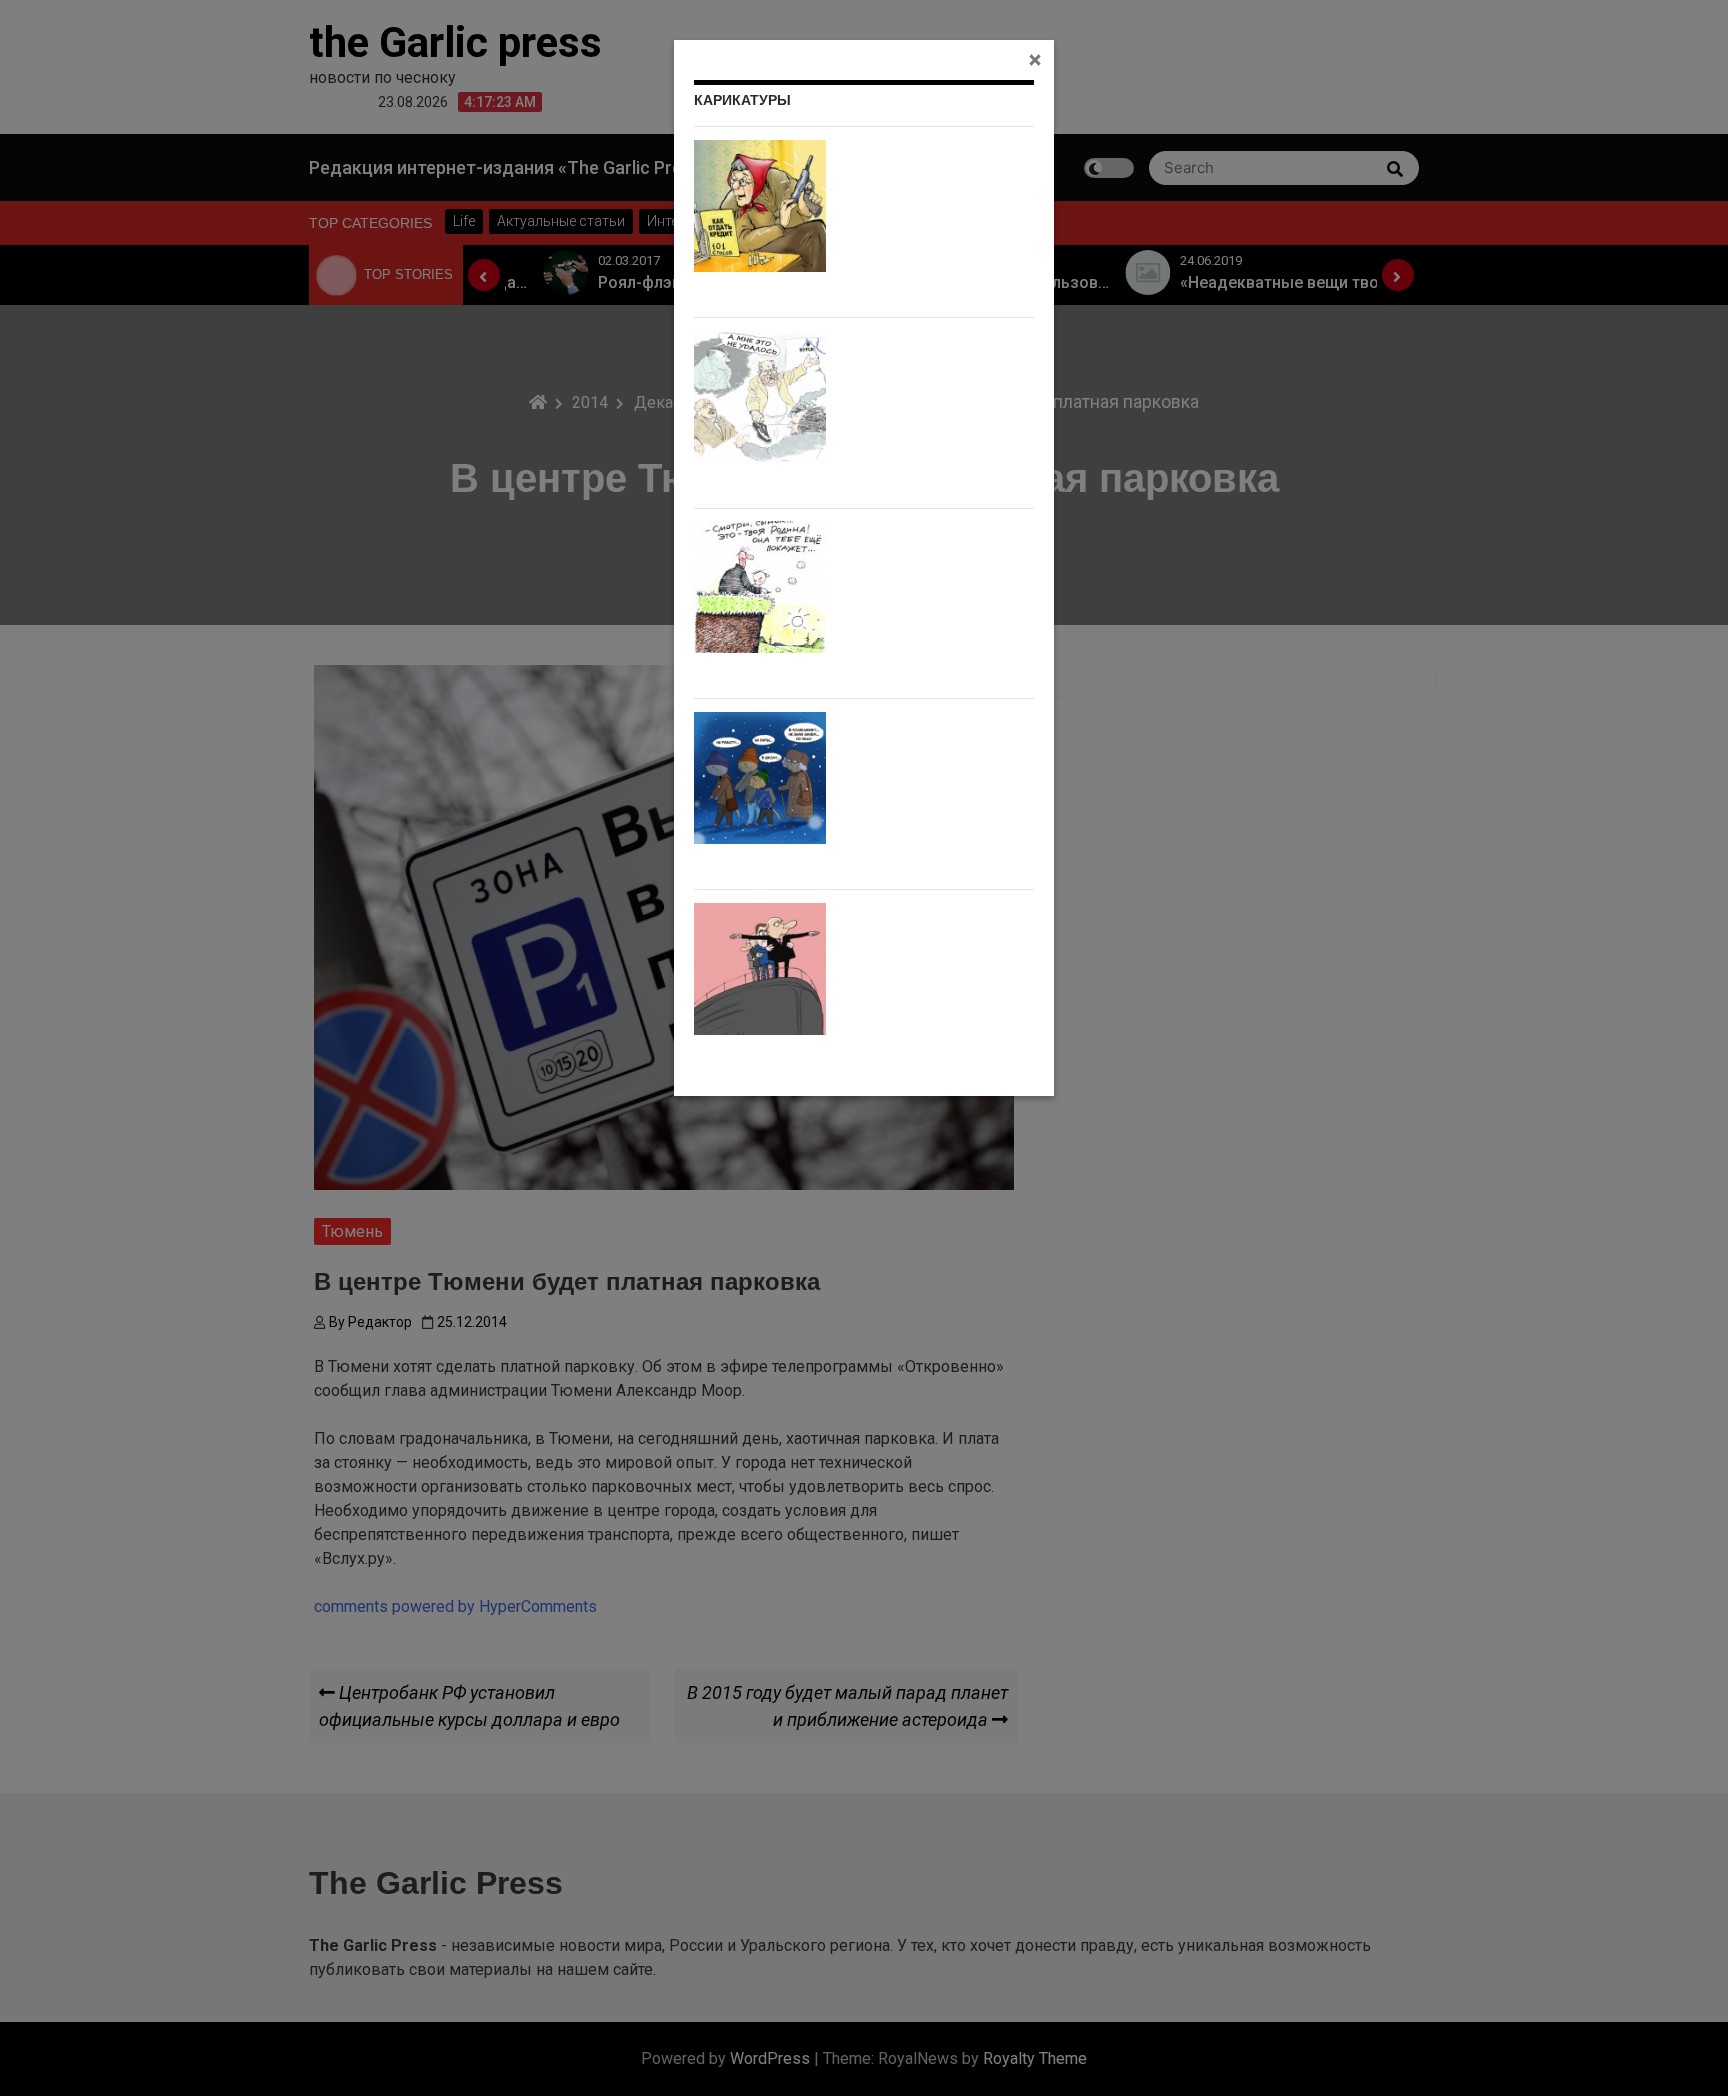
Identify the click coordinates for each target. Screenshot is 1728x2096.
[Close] (1035, 59)
